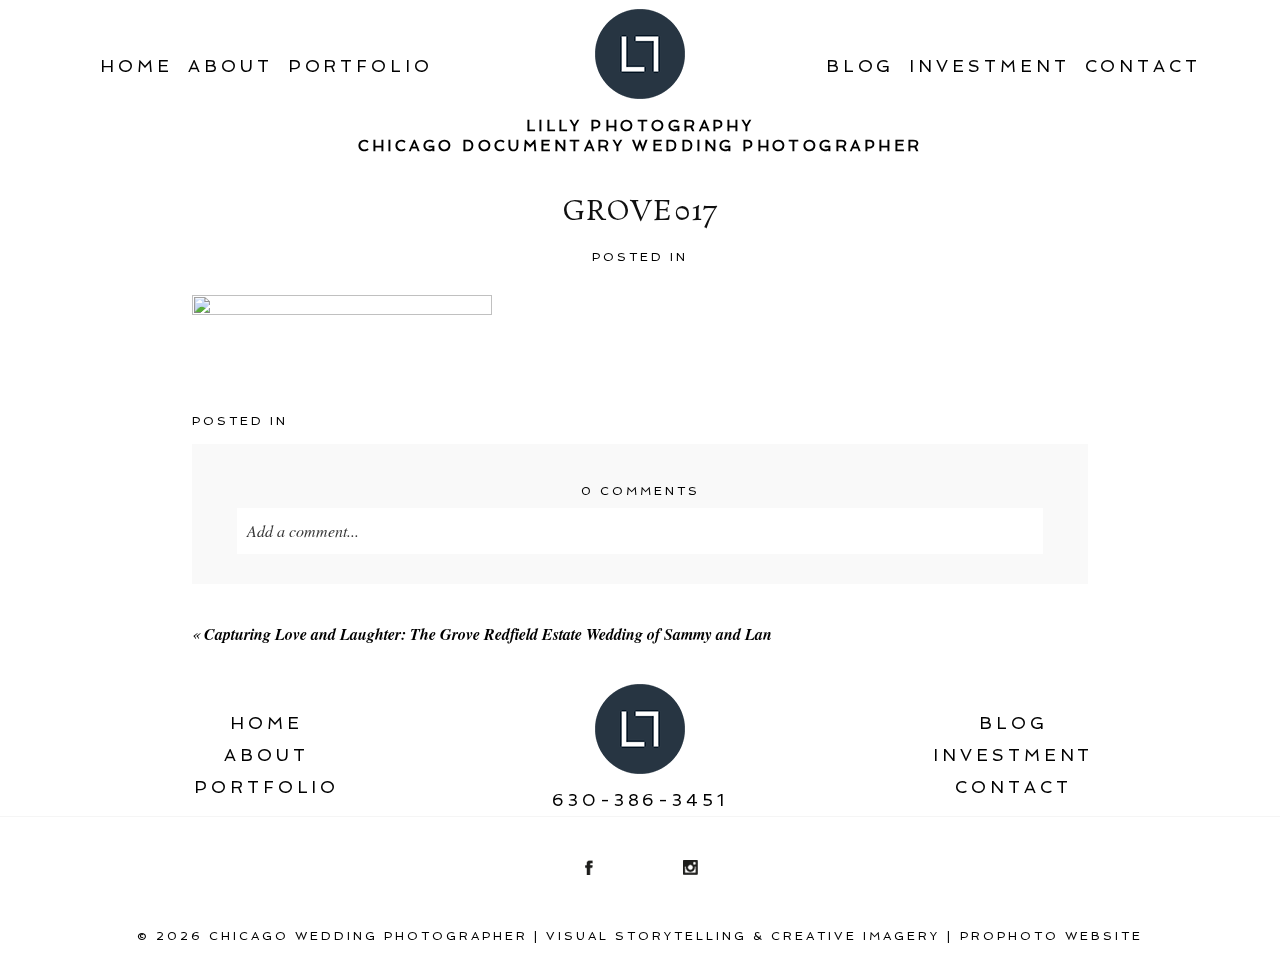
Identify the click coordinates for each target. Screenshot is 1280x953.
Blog (860, 66)
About (230, 66)
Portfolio (360, 66)
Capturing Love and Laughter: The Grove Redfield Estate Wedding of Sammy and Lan (488, 634)
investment (989, 66)
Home (136, 66)
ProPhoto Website (1051, 936)
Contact (1143, 66)
